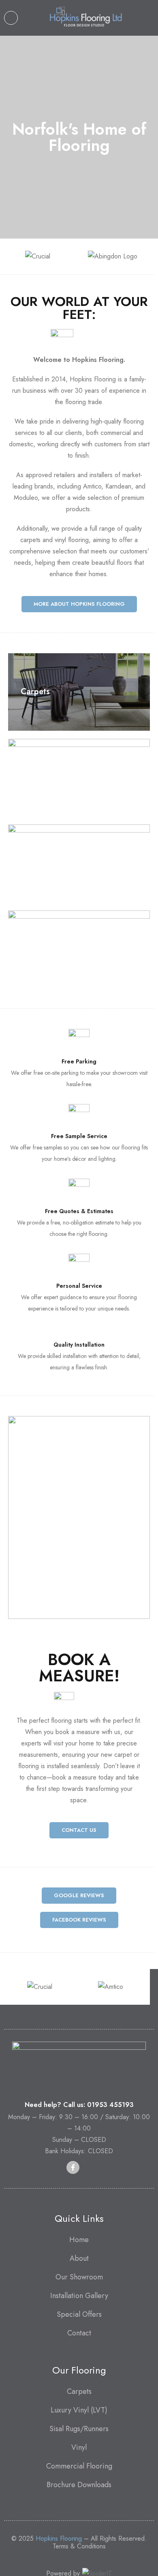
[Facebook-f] (73, 2167)
